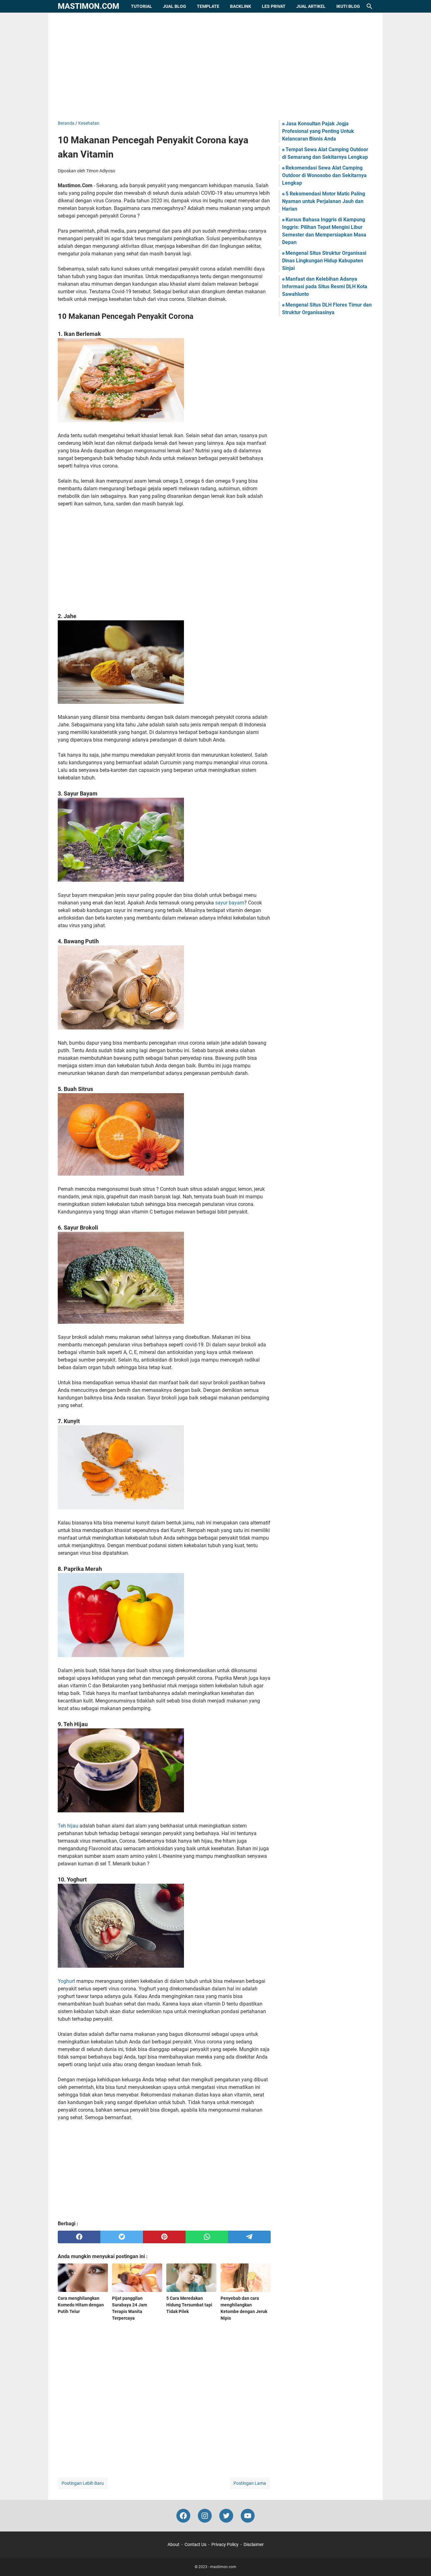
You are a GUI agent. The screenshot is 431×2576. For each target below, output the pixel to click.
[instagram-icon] (205, 2516)
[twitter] (122, 2237)
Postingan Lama (250, 2483)
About (174, 2544)
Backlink (241, 6)
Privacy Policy (225, 2544)
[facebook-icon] (183, 2516)
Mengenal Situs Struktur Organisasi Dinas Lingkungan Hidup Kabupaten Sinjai (324, 261)
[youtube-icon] (248, 2516)
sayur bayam (230, 903)
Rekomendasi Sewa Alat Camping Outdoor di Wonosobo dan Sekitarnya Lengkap (324, 175)
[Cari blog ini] (369, 6)
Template (208, 6)
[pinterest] (164, 2237)
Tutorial (142, 6)
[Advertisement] (215, 66)
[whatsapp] (207, 2237)
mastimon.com (89, 6)
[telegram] (249, 2237)
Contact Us (195, 2544)
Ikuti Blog (348, 6)
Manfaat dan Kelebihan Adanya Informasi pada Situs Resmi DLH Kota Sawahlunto (325, 286)
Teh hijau (68, 1826)
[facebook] (79, 2237)
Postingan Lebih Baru (83, 2483)
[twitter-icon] (226, 2516)
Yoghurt (66, 1981)
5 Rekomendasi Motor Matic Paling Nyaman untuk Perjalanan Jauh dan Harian (324, 201)
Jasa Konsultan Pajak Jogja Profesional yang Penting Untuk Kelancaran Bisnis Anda (318, 131)
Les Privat (274, 6)
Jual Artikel (311, 6)
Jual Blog (174, 6)
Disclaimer (254, 2544)
